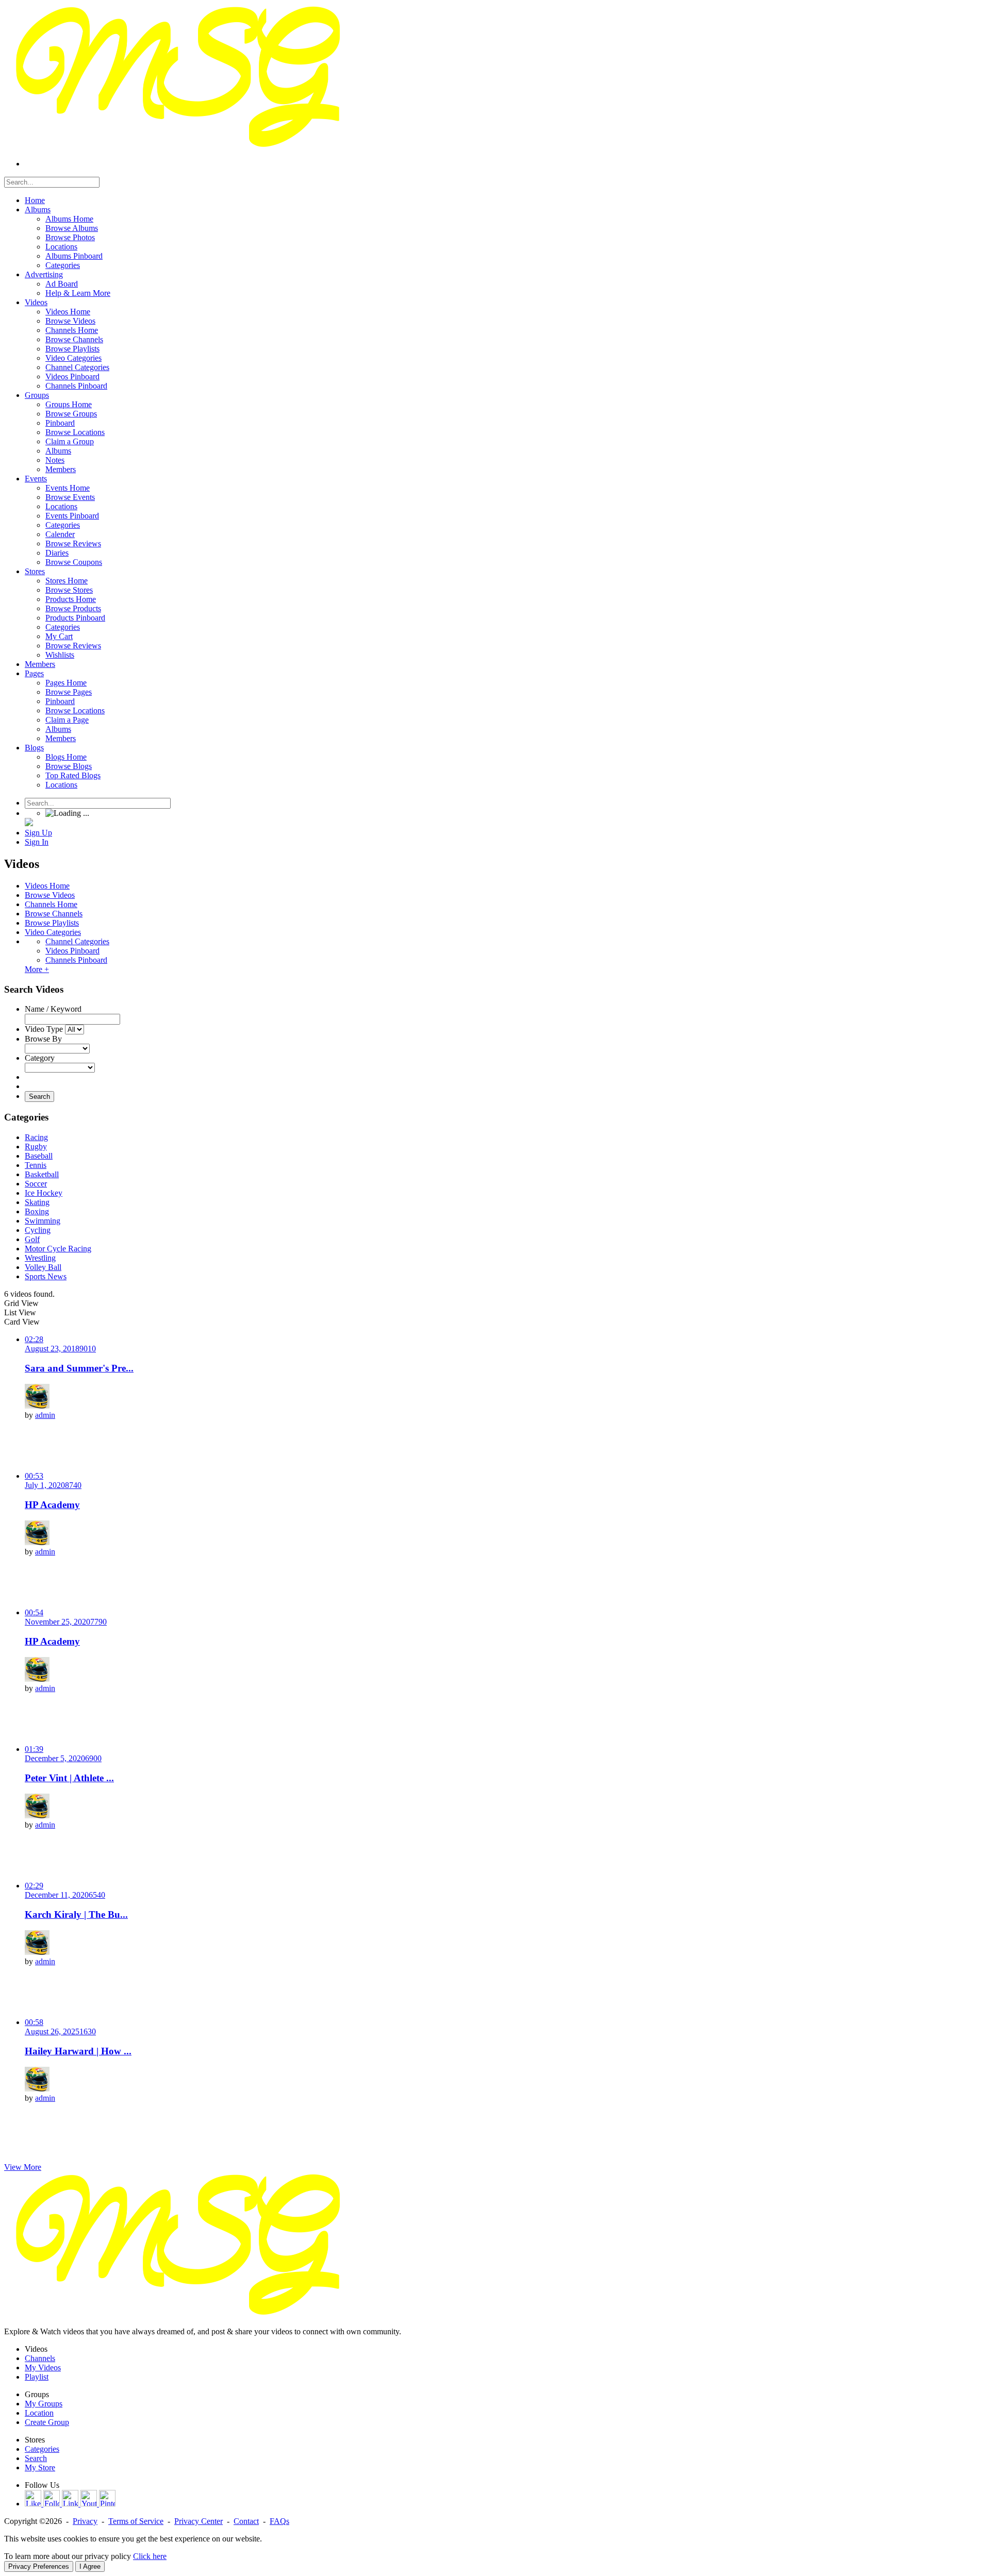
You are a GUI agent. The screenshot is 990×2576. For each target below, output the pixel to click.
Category (40, 1058)
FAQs (279, 2521)
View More (23, 2167)
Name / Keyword (53, 1009)
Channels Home (51, 904)
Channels (40, 2358)
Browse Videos (50, 895)
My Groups (44, 2404)
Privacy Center (199, 2521)
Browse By (43, 1039)
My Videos (43, 2368)
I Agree (90, 2566)
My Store (40, 2468)
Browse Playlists (52, 923)
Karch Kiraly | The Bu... (76, 1914)
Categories (42, 2449)
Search (39, 1097)
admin (45, 1415)
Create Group (47, 2422)
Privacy (85, 2521)
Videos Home (47, 886)
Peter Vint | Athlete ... (69, 1778)
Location (39, 2413)
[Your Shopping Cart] (29, 823)
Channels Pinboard (76, 960)
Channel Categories (77, 941)
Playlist (37, 2377)
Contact (246, 2521)
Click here (150, 2556)
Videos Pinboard (72, 951)
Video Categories (53, 932)
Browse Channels (54, 914)
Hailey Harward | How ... (78, 2051)
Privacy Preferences (39, 2566)
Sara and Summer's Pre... (79, 1368)
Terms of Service (136, 2521)
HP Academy (52, 1505)
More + (37, 969)
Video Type (44, 1029)
